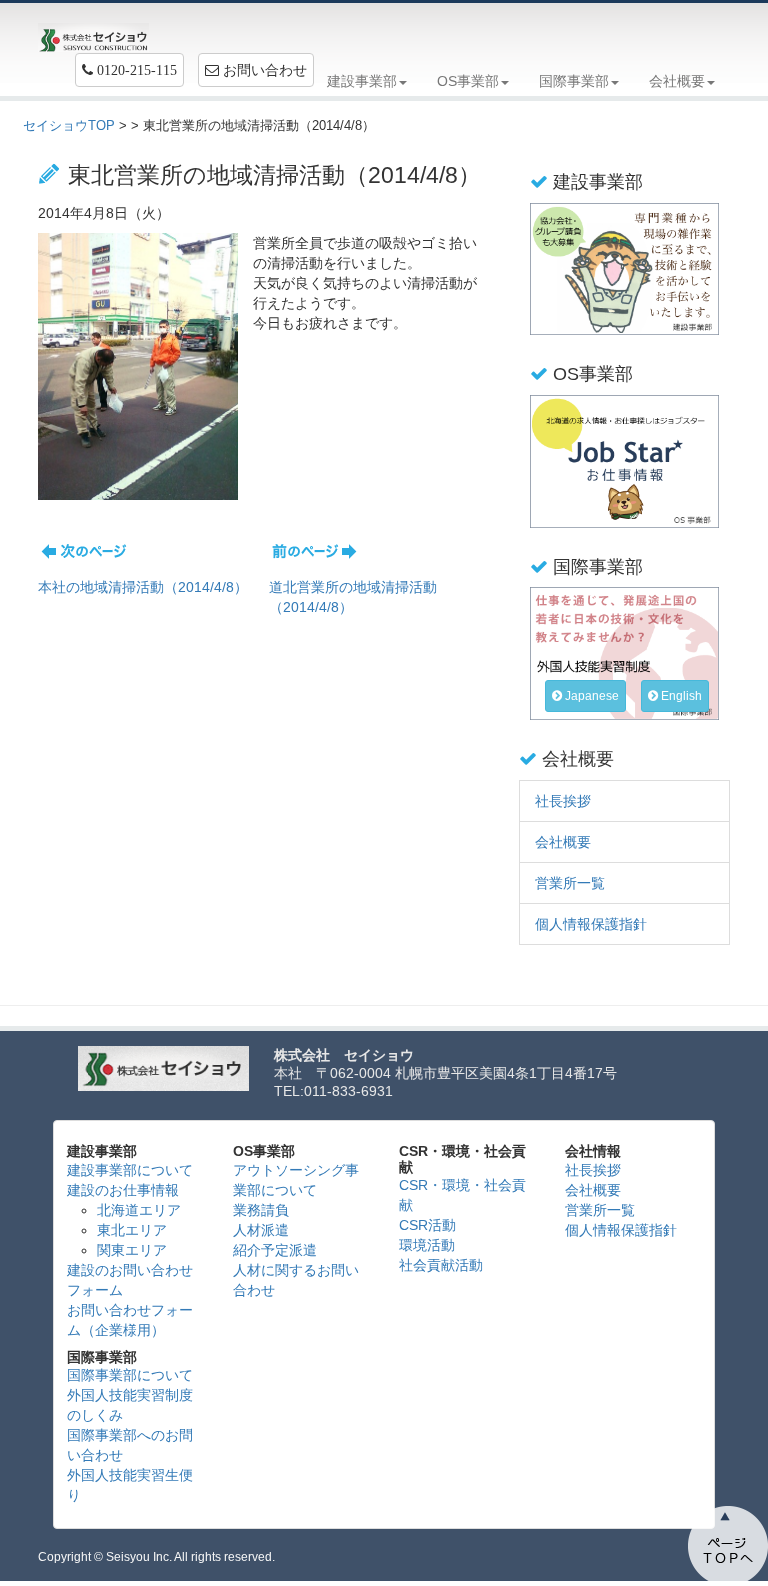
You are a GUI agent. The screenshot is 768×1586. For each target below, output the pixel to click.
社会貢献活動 (441, 1265)
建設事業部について (130, 1170)
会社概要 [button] (677, 81)
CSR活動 (427, 1225)
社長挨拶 (563, 801)
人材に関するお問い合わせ (296, 1280)
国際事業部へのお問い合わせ (130, 1445)
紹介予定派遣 (275, 1250)
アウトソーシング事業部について (296, 1180)
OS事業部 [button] (468, 81)
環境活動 (427, 1245)
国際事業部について (130, 1375)
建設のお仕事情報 (123, 1190)
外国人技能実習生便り (130, 1485)
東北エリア (132, 1230)
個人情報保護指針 (591, 924)
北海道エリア (139, 1210)
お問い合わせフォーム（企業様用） (130, 1320)
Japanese (590, 696)
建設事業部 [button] (362, 81)
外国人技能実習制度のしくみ (130, 1405)
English (680, 696)
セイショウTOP (69, 125)
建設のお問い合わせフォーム (130, 1280)
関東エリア (132, 1250)
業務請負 (261, 1210)
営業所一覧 (570, 883)
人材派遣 (261, 1230)
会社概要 (563, 842)
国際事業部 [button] (574, 81)
